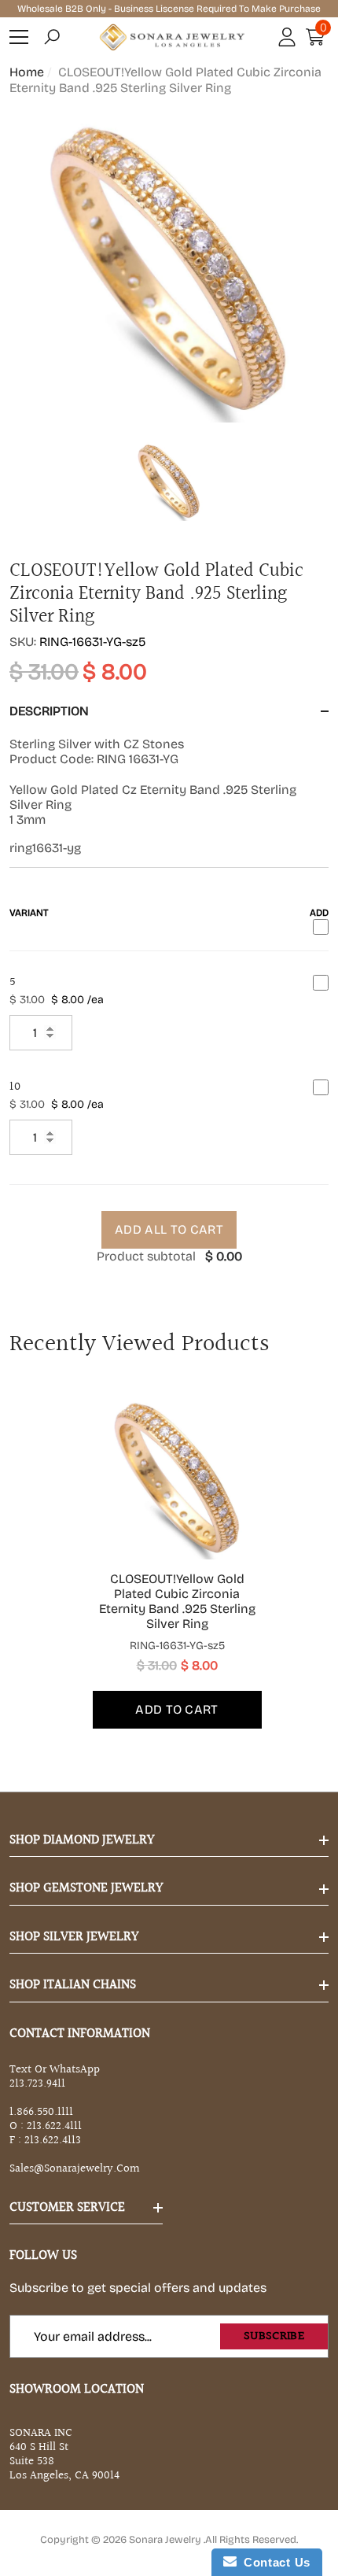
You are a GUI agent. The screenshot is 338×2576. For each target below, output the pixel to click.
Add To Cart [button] (177, 1709)
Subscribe (274, 2336)
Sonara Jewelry (166, 2540)
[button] (52, 37)
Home (27, 72)
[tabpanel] (169, 1559)
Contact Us (274, 2562)
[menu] (19, 37)
